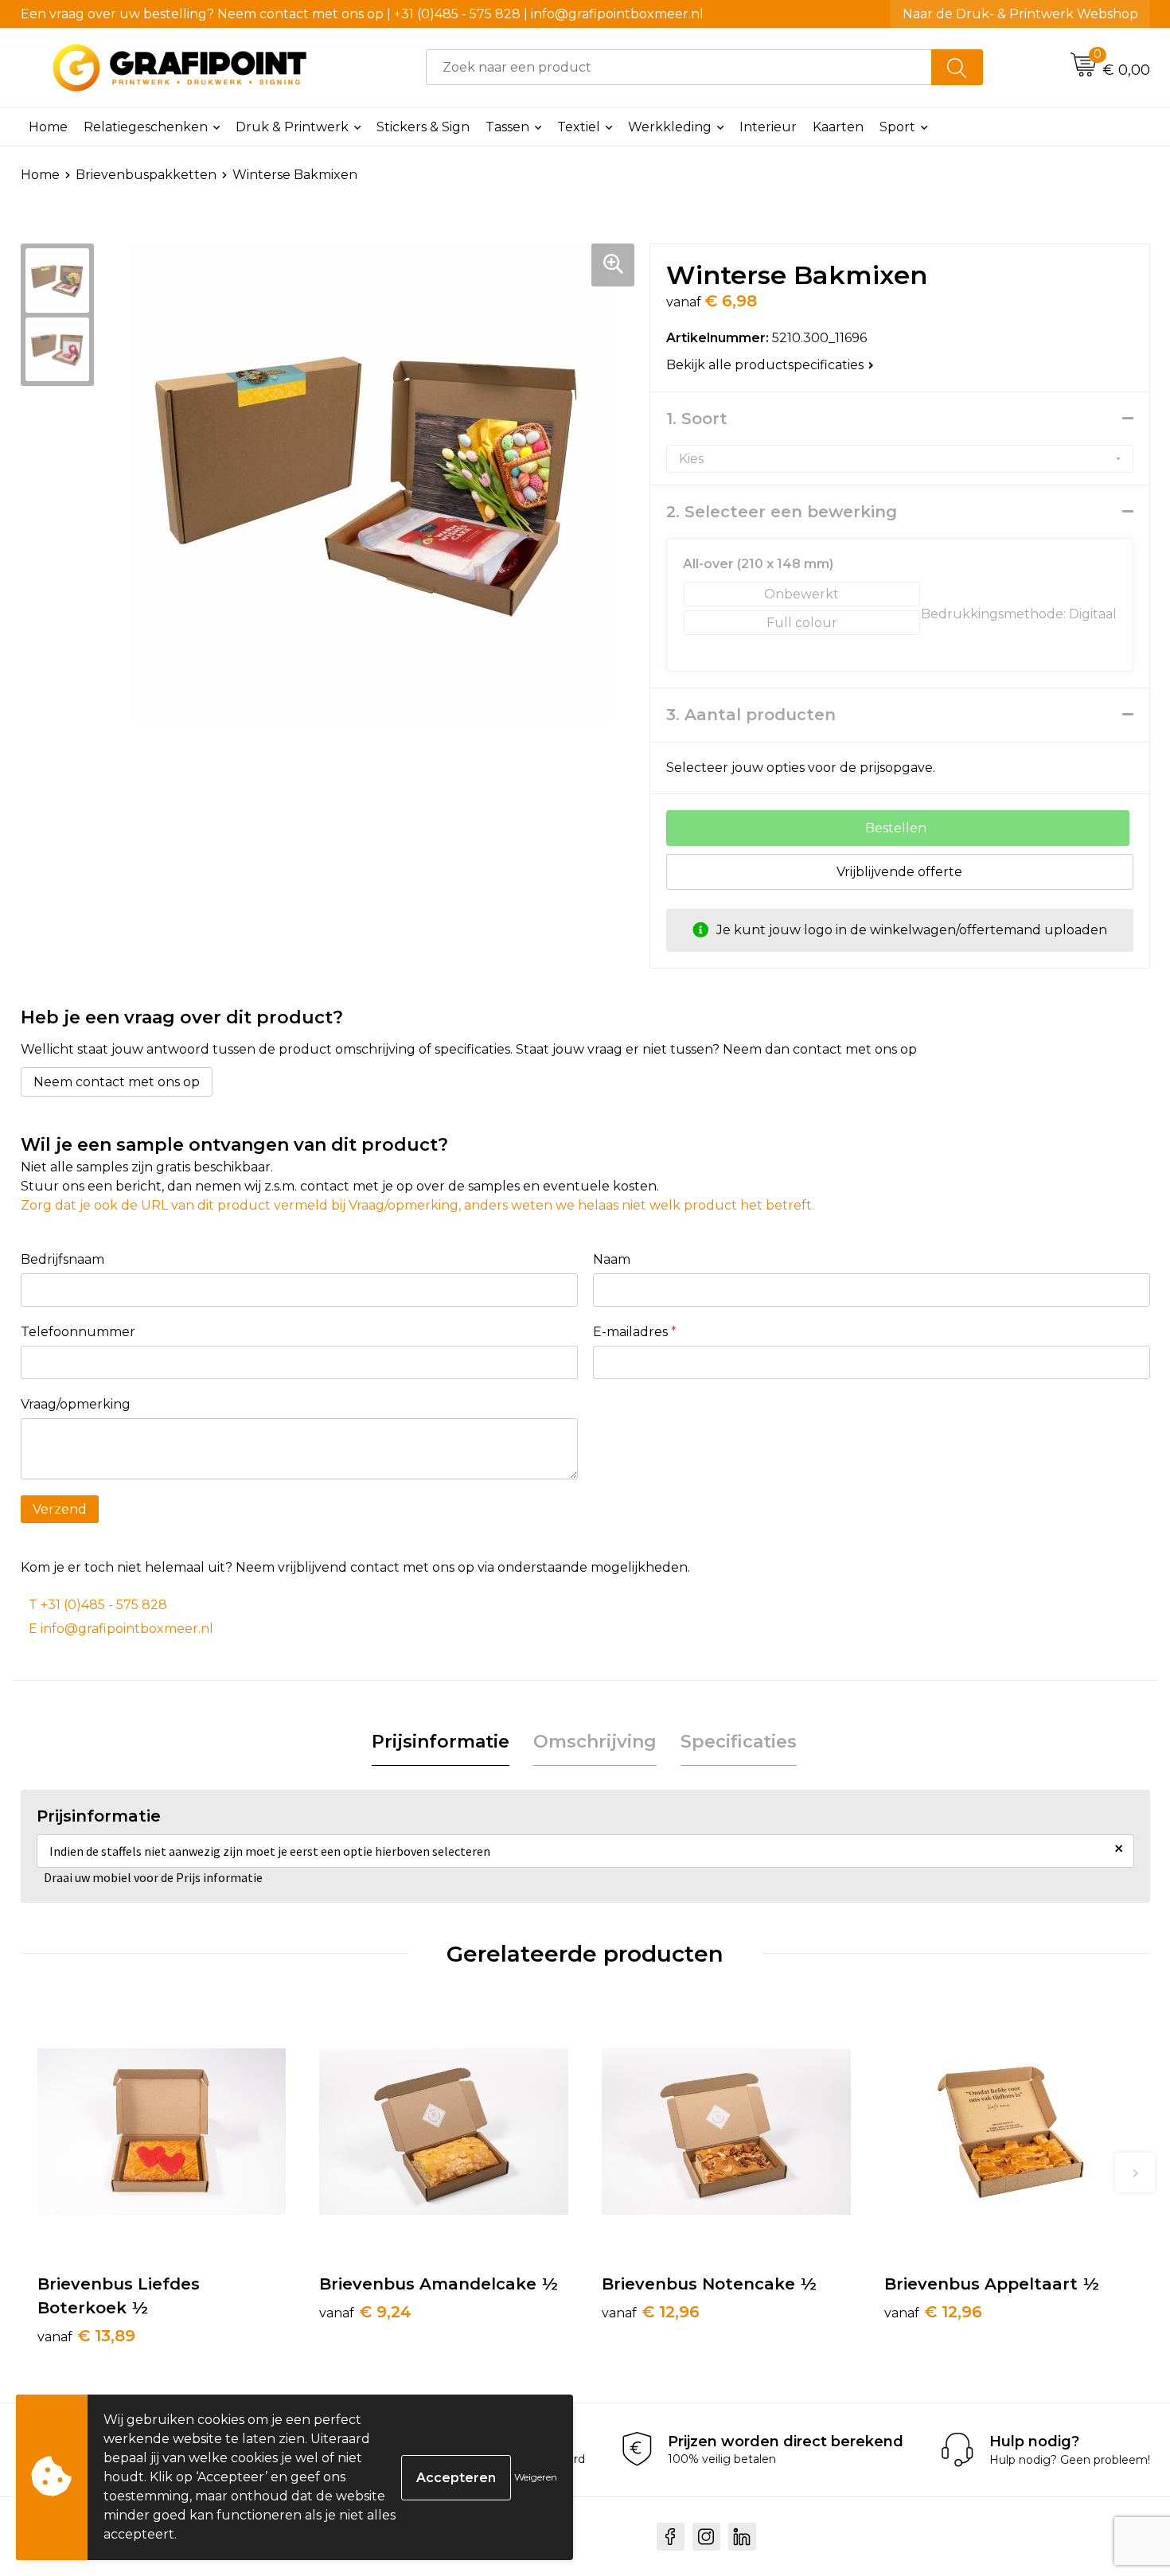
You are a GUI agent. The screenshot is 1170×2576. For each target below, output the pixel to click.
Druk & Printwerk (292, 127)
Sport (897, 127)
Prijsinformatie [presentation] (441, 1742)
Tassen (507, 127)
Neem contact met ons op (117, 1082)
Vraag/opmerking (76, 1404)
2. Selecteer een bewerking (782, 512)
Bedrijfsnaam (62, 1259)
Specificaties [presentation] (739, 1742)
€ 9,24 (365, 2312)
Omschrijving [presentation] (595, 1742)
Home (48, 127)
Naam (612, 1259)
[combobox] (679, 67)
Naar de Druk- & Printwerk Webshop (1020, 14)
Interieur (768, 127)
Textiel (579, 127)
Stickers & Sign (423, 127)
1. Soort (697, 419)
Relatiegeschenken (146, 127)
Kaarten (838, 127)
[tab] (441, 1742)
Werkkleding (670, 127)
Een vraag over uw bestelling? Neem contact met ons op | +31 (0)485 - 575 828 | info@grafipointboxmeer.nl (362, 14)
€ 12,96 (651, 2312)
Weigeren (536, 2477)
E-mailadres (635, 1332)
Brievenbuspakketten (146, 175)
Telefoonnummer (78, 1332)
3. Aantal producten (751, 715)
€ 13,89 (86, 2336)
